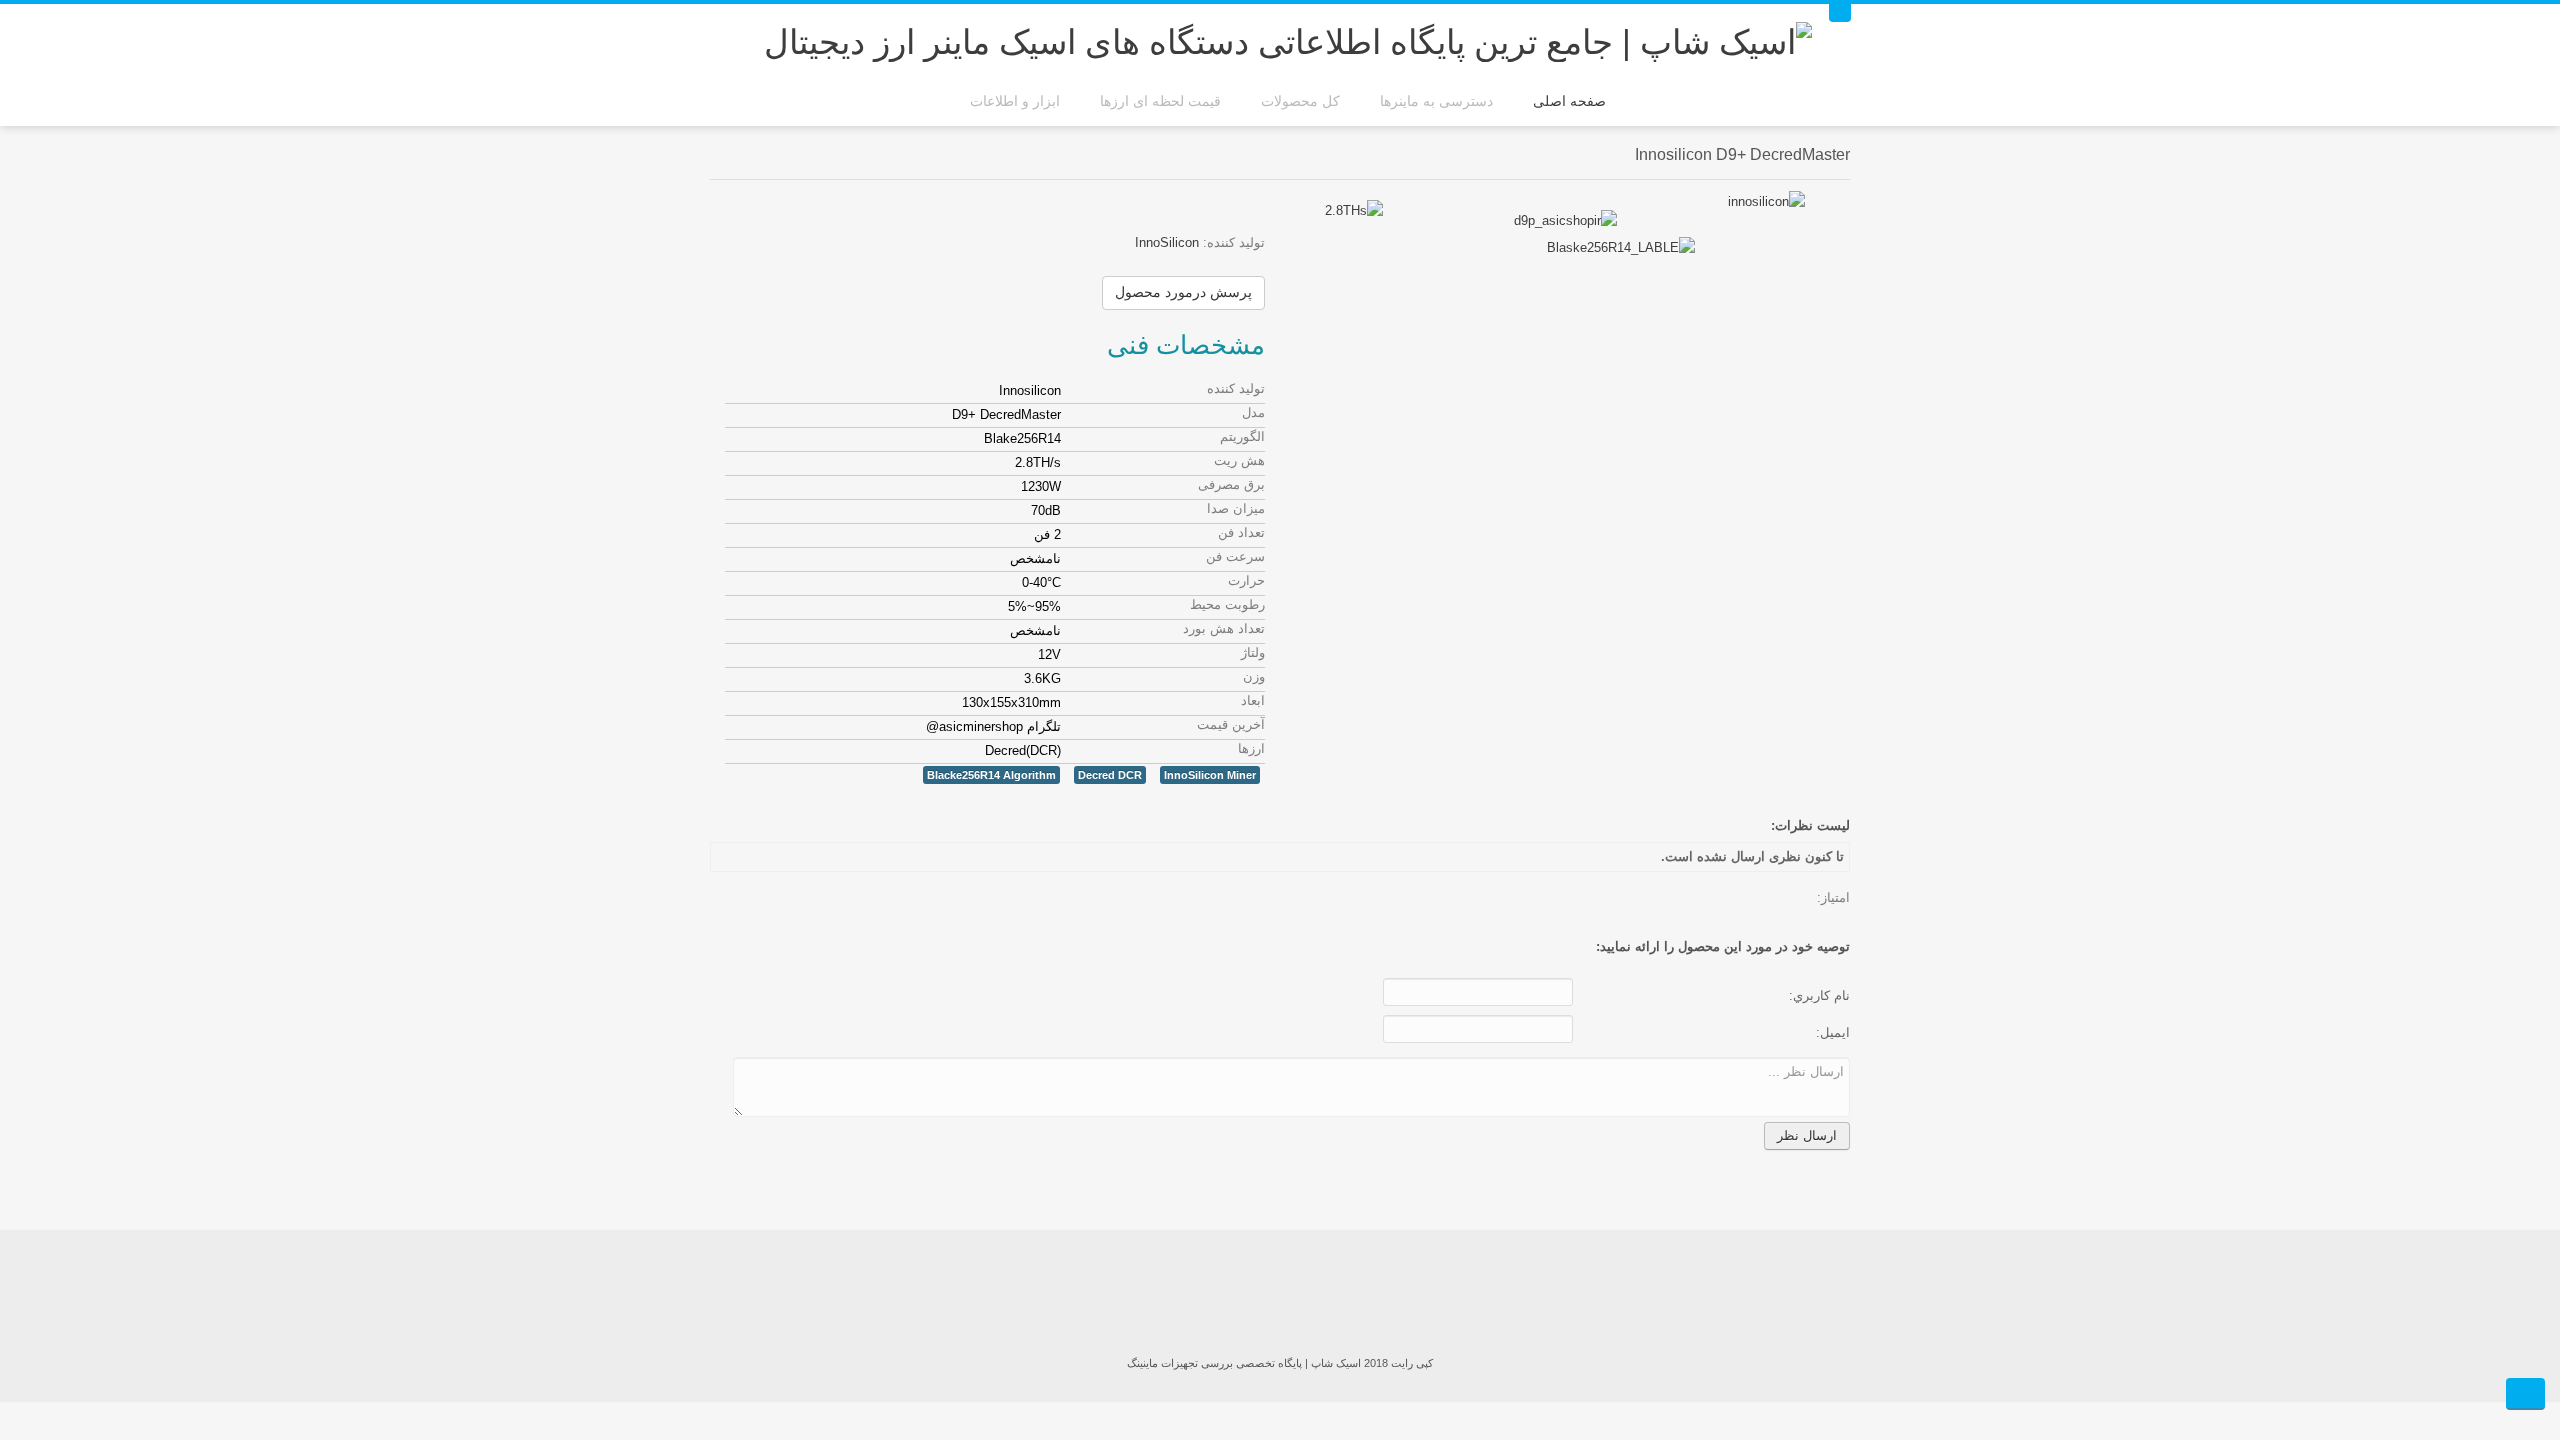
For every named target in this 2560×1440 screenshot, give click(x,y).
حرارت (1246, 580)
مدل (1253, 412)
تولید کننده (1236, 388)
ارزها (1251, 748)
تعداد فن (1241, 532)
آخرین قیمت (1231, 724)
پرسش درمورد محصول (1183, 292)
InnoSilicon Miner (1210, 775)
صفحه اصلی (1569, 101)
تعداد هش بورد (1224, 628)
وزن (1254, 676)
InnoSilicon (1167, 242)
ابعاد (1253, 700)
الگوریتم (1242, 436)
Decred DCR (1110, 775)
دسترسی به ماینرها (1436, 101)
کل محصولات (1300, 101)
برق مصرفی (1231, 484)
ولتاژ (1253, 652)
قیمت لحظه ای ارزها (1160, 101)
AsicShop (1280, 1295)
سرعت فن (1235, 556)
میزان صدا (1236, 508)
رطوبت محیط (1227, 604)
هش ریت (1239, 460)
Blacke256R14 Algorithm (991, 775)
